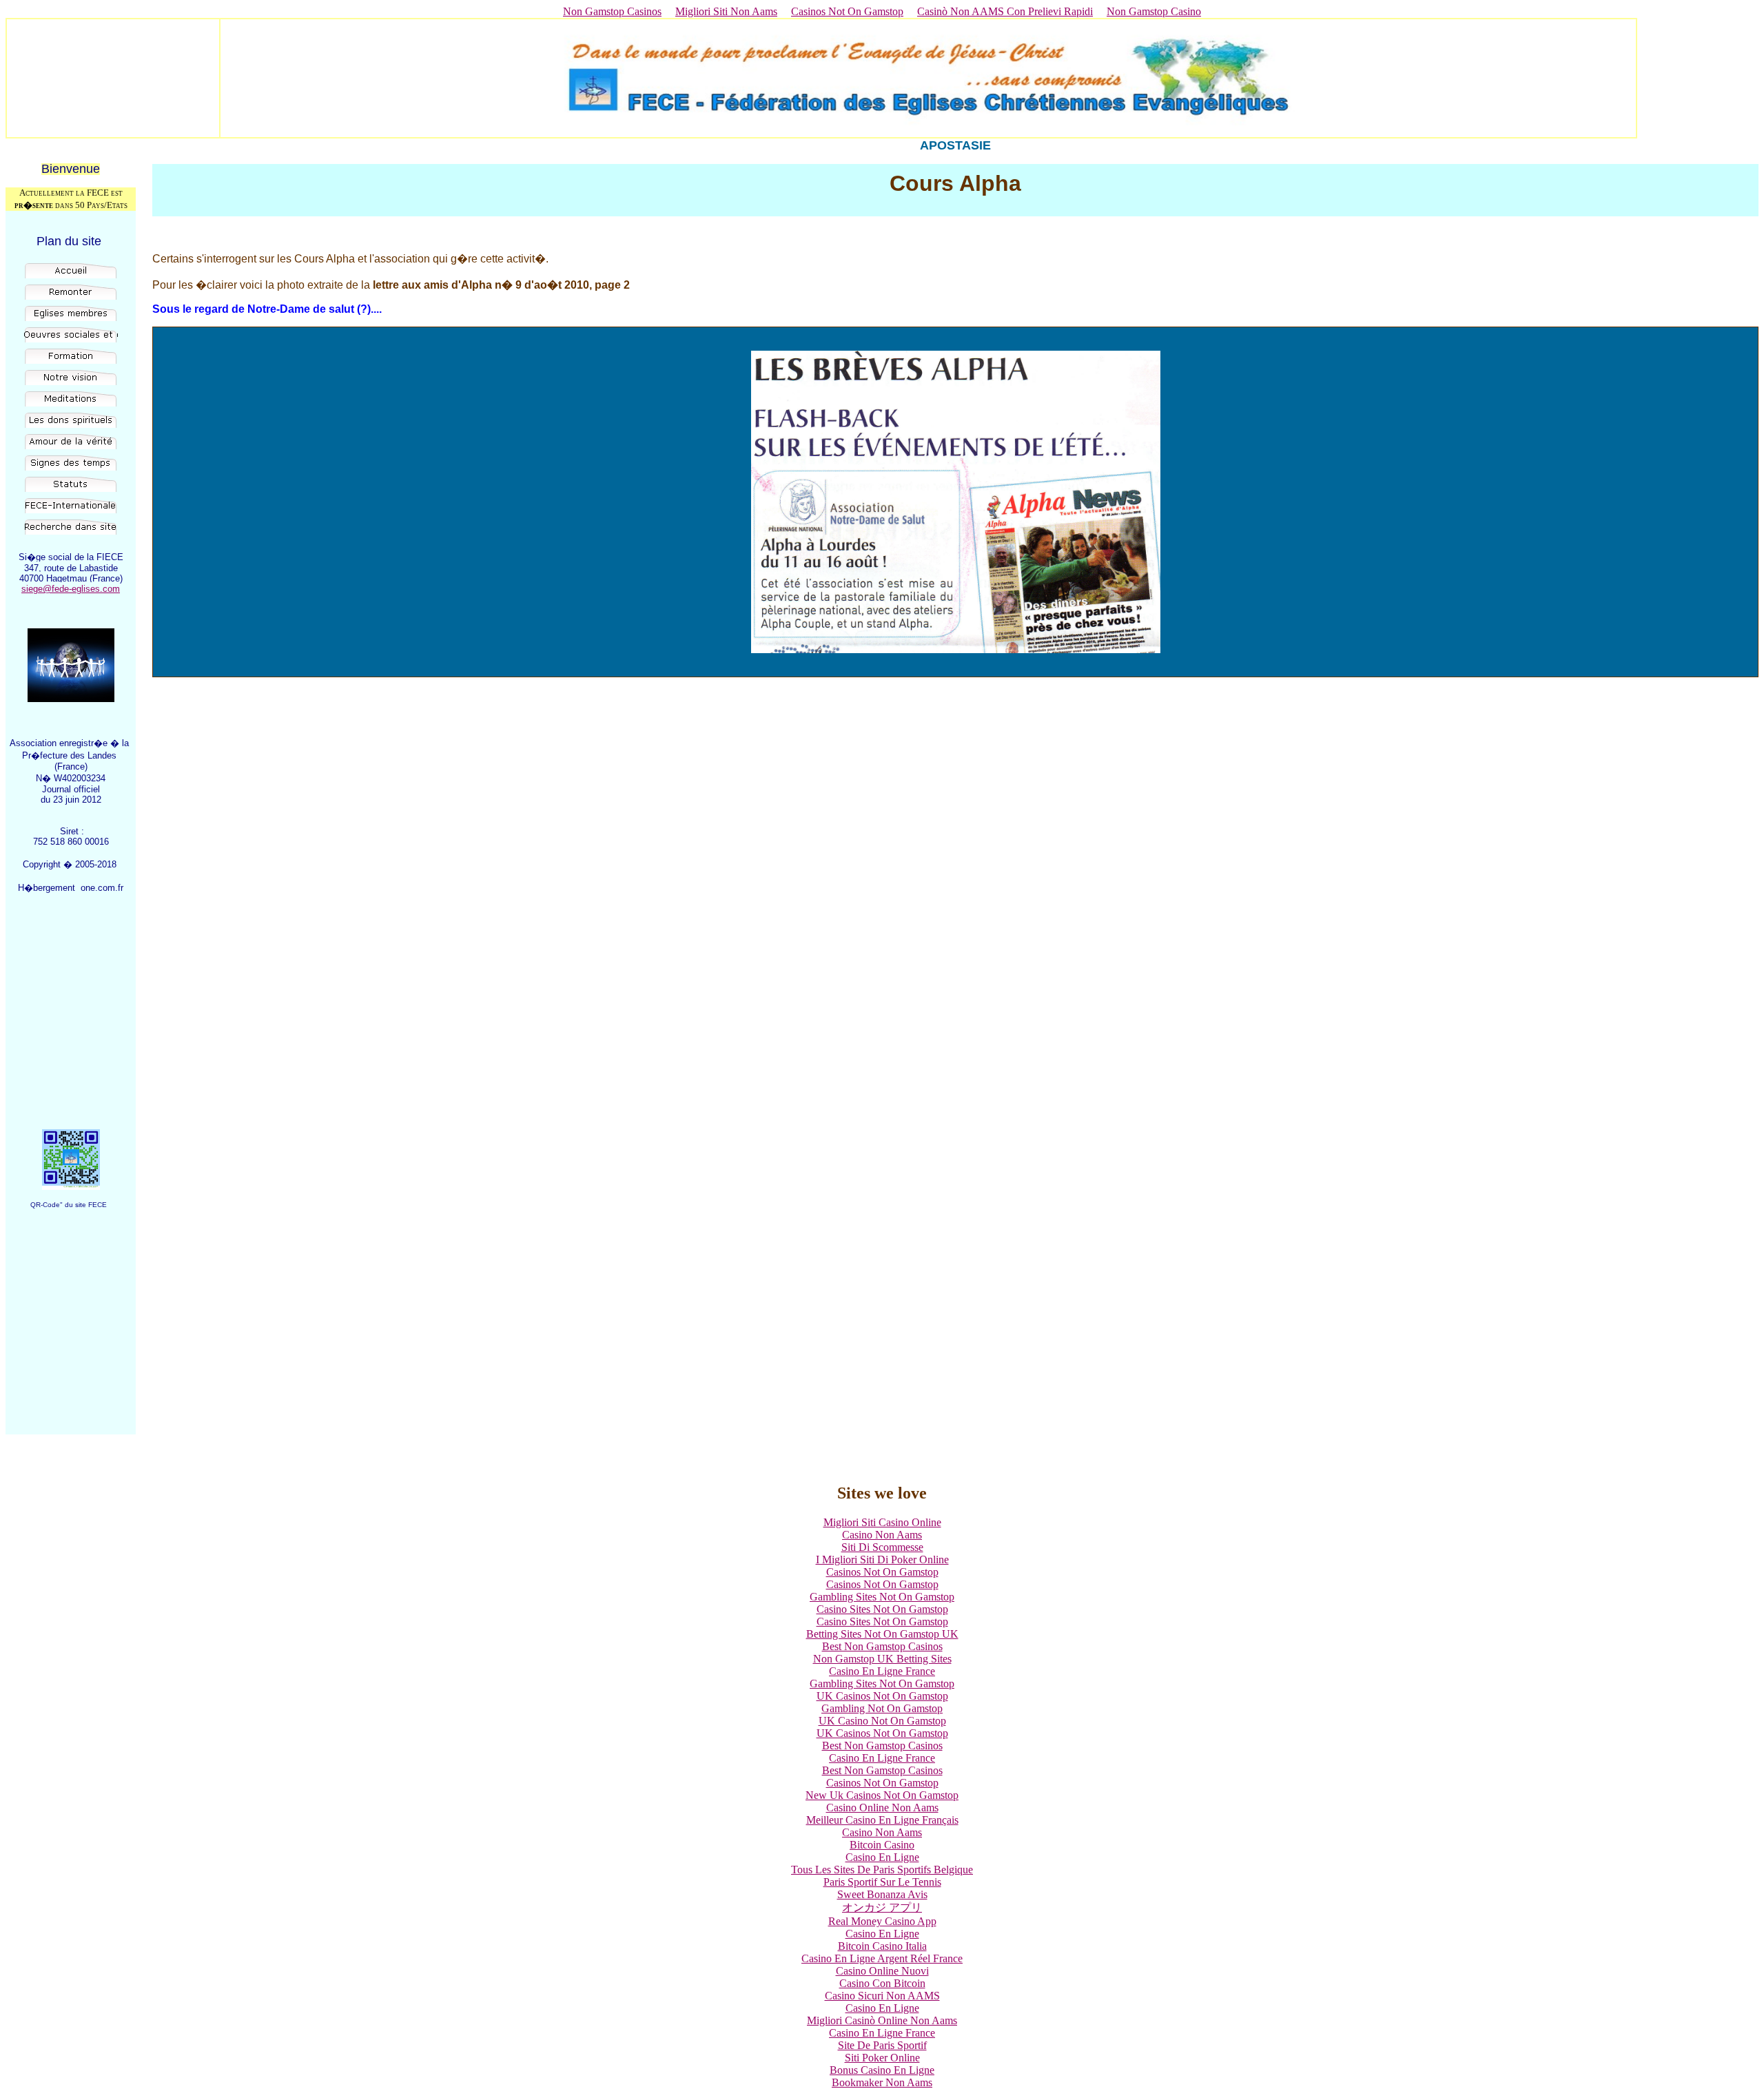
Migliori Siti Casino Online (882, 1522)
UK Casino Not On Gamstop (882, 1721)
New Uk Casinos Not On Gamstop (882, 1795)
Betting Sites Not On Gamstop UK (882, 1634)
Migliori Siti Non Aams (726, 11)
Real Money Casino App (882, 1921)
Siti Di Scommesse (882, 1547)
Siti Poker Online (882, 2058)
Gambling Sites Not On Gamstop (882, 1597)
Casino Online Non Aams (882, 1808)
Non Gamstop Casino (1154, 11)
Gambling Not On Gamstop (882, 1708)
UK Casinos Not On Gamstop (882, 1696)
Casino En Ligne (882, 1857)
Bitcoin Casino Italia (882, 1946)
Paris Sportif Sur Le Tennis (882, 1882)
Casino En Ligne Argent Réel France (882, 1958)
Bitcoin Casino (882, 1845)
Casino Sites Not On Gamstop (882, 1609)
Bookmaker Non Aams (882, 2082)
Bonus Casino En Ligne (882, 2070)
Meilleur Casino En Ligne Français (882, 1820)
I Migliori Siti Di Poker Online (882, 1559)
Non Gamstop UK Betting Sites (882, 1659)
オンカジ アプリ (882, 1907)
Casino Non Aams (882, 1535)
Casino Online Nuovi (882, 1971)
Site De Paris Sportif (882, 2045)
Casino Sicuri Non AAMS (882, 1996)
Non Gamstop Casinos (612, 11)
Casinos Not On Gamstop (847, 11)
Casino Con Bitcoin (882, 1983)
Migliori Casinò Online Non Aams (882, 2020)
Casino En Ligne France (882, 1671)
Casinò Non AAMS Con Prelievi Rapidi (1005, 11)
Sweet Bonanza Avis (882, 1894)
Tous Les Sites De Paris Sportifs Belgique (882, 1870)
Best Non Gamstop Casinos (882, 1646)
